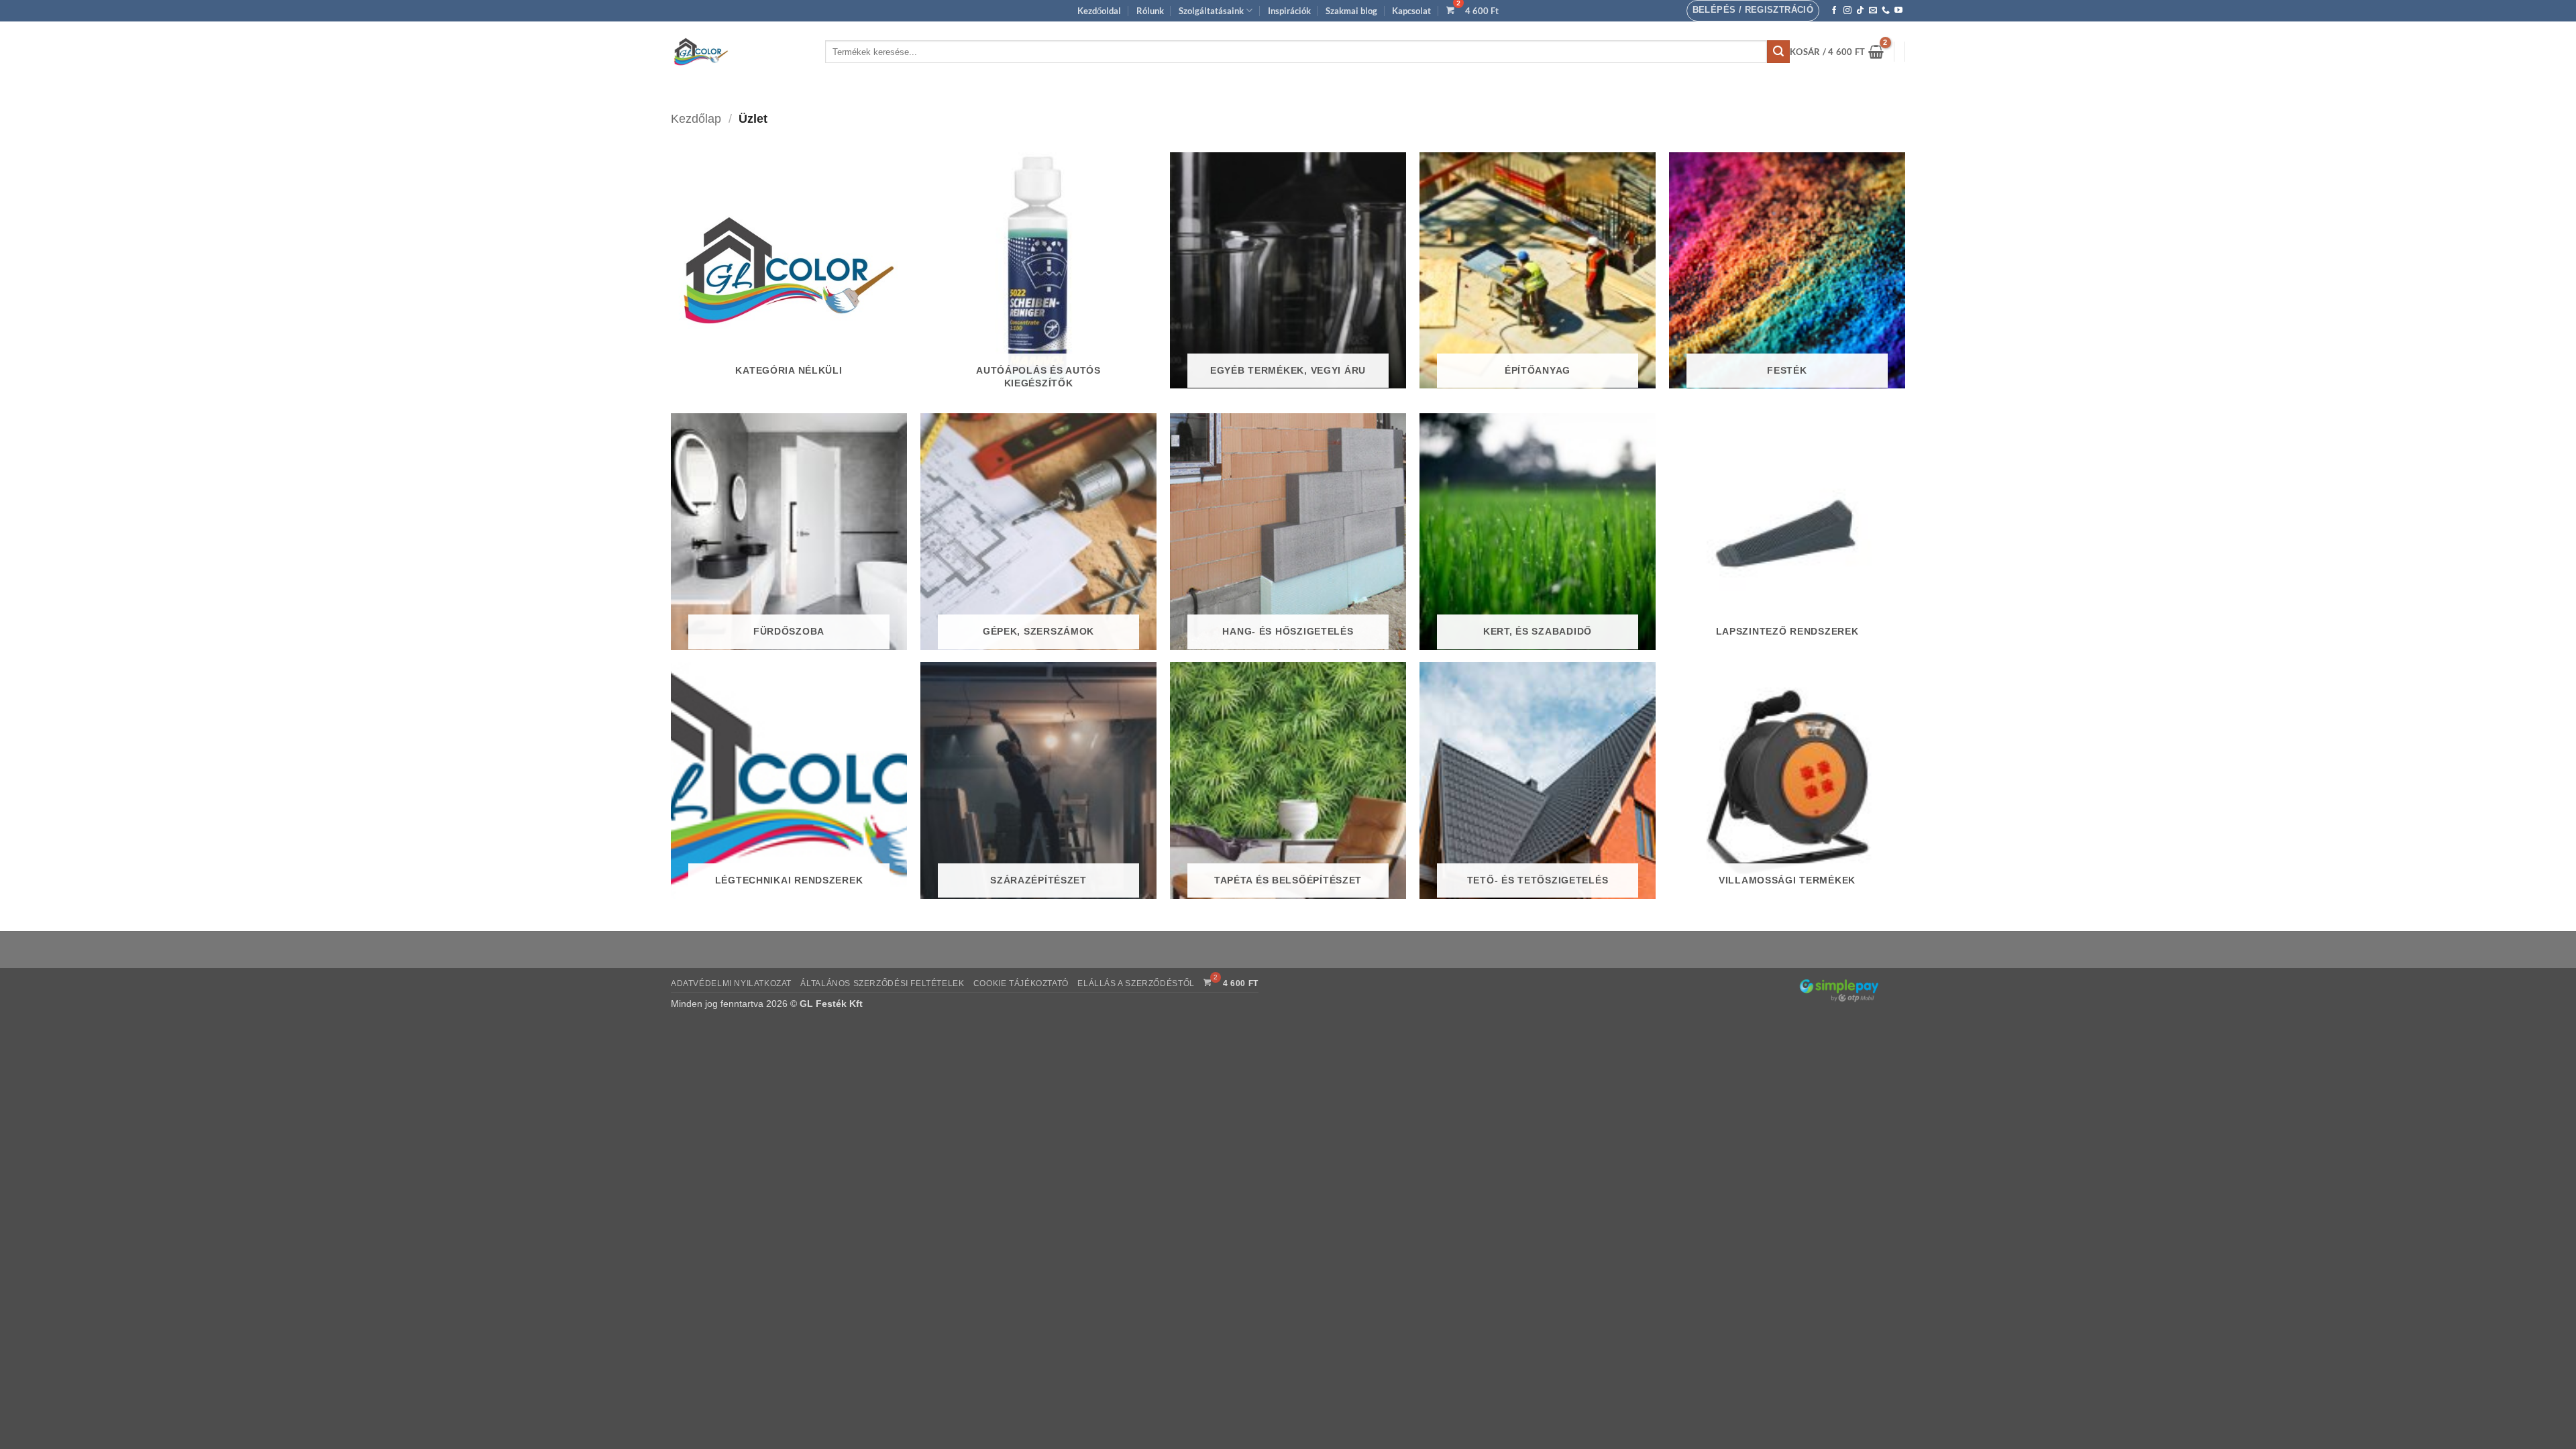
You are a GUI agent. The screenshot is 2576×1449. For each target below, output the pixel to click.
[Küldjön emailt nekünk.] (1873, 11)
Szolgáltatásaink (1211, 11)
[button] (1753, 11)
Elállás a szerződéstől (1136, 983)
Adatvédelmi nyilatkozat (731, 983)
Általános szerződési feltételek (882, 983)
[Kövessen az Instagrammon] (1847, 11)
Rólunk (1150, 11)
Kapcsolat (1411, 11)
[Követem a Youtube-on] (1898, 11)
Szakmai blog (1351, 11)
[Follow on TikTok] (1860, 11)
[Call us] (1886, 11)
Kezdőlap (696, 118)
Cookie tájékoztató (1021, 983)
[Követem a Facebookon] (1834, 11)
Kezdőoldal (1099, 11)
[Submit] (1778, 52)
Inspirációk (1289, 11)
